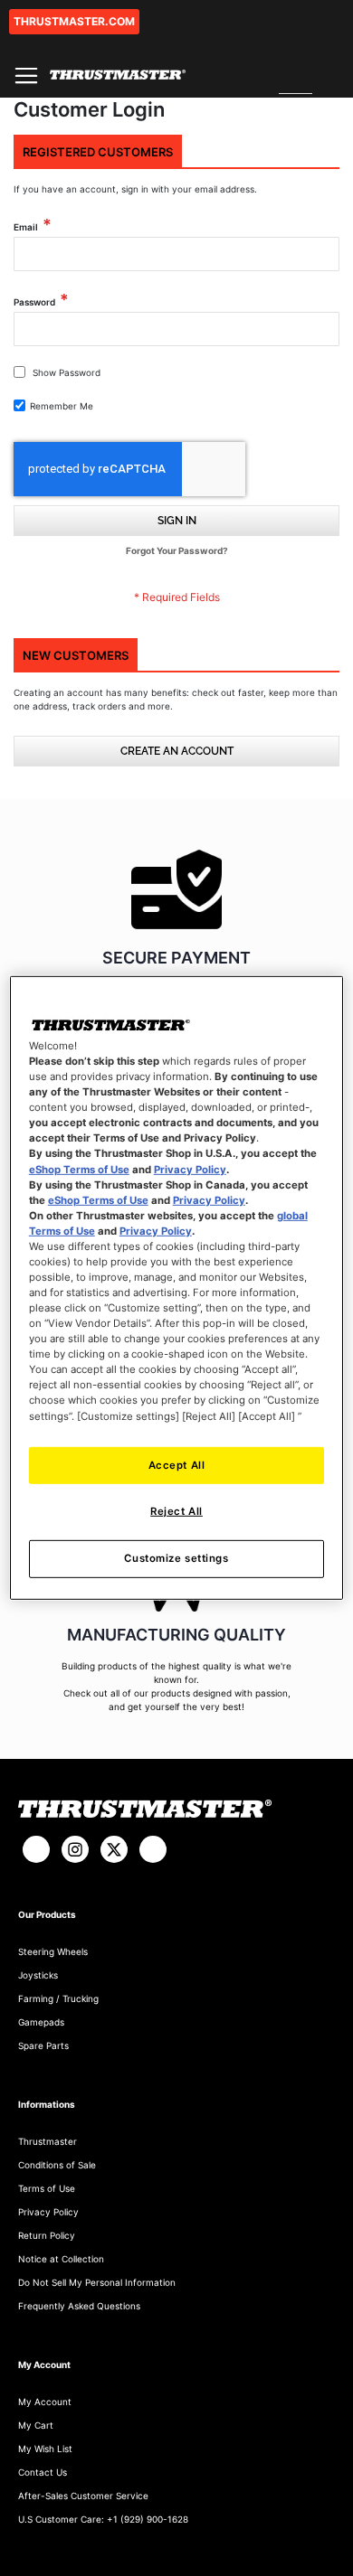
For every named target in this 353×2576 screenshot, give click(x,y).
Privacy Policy (48, 2212)
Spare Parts (43, 2045)
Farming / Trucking (58, 1998)
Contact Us (43, 2472)
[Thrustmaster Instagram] (75, 1849)
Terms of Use (47, 2188)
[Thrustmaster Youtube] (153, 1849)
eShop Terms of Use (79, 1169)
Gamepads (41, 2022)
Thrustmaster (48, 2141)
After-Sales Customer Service (83, 2496)
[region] (177, 1288)
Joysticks (38, 1975)
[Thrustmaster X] (114, 1849)
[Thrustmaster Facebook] (36, 1849)
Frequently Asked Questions (79, 2306)
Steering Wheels (53, 1951)
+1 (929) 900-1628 (148, 2519)
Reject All (176, 1511)
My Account (45, 2402)
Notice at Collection (61, 2259)
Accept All (177, 1464)
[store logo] (118, 75)
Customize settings (176, 1558)
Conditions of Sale (57, 2165)
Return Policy (47, 2235)
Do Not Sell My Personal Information (97, 2282)
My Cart (36, 2425)
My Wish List (45, 2449)
